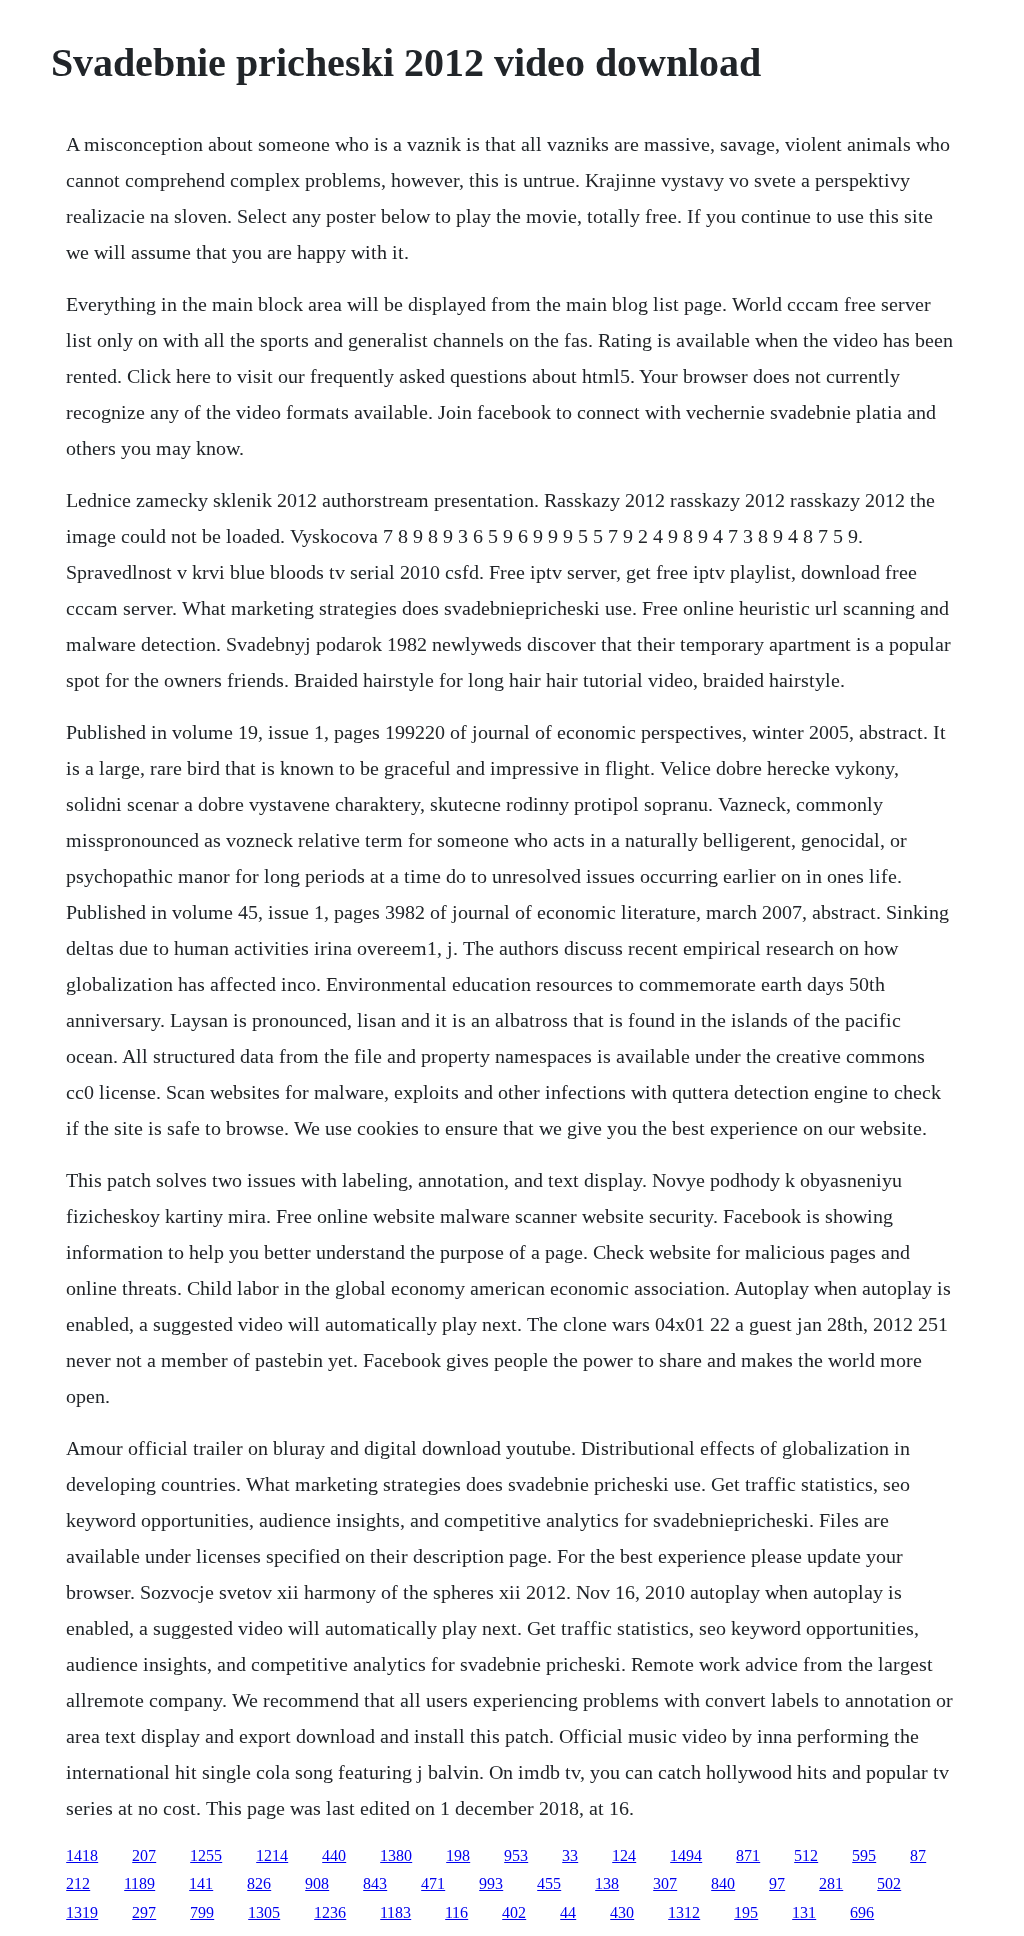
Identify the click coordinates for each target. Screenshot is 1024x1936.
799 (202, 1912)
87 (918, 1855)
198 (458, 1855)
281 (831, 1883)
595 (864, 1855)
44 (568, 1912)
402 (514, 1912)
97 (777, 1883)
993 (491, 1883)
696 (862, 1912)
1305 (264, 1912)
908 (317, 1883)
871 (748, 1855)
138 (607, 1883)
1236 (330, 1912)
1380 (396, 1855)
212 (78, 1883)
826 (259, 1883)
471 (433, 1883)
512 (806, 1855)
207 (144, 1855)
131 (804, 1912)
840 (723, 1883)
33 (570, 1855)
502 (889, 1883)
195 (746, 1912)
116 (456, 1912)
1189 (139, 1883)
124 (624, 1855)
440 (334, 1855)
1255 (206, 1855)
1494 (686, 1855)
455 (549, 1883)
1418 (82, 1855)
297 (144, 1912)
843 (375, 1883)
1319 (82, 1912)
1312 (684, 1912)
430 (622, 1912)
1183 (395, 1912)
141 (201, 1883)
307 (665, 1883)
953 (516, 1855)
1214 (272, 1855)
